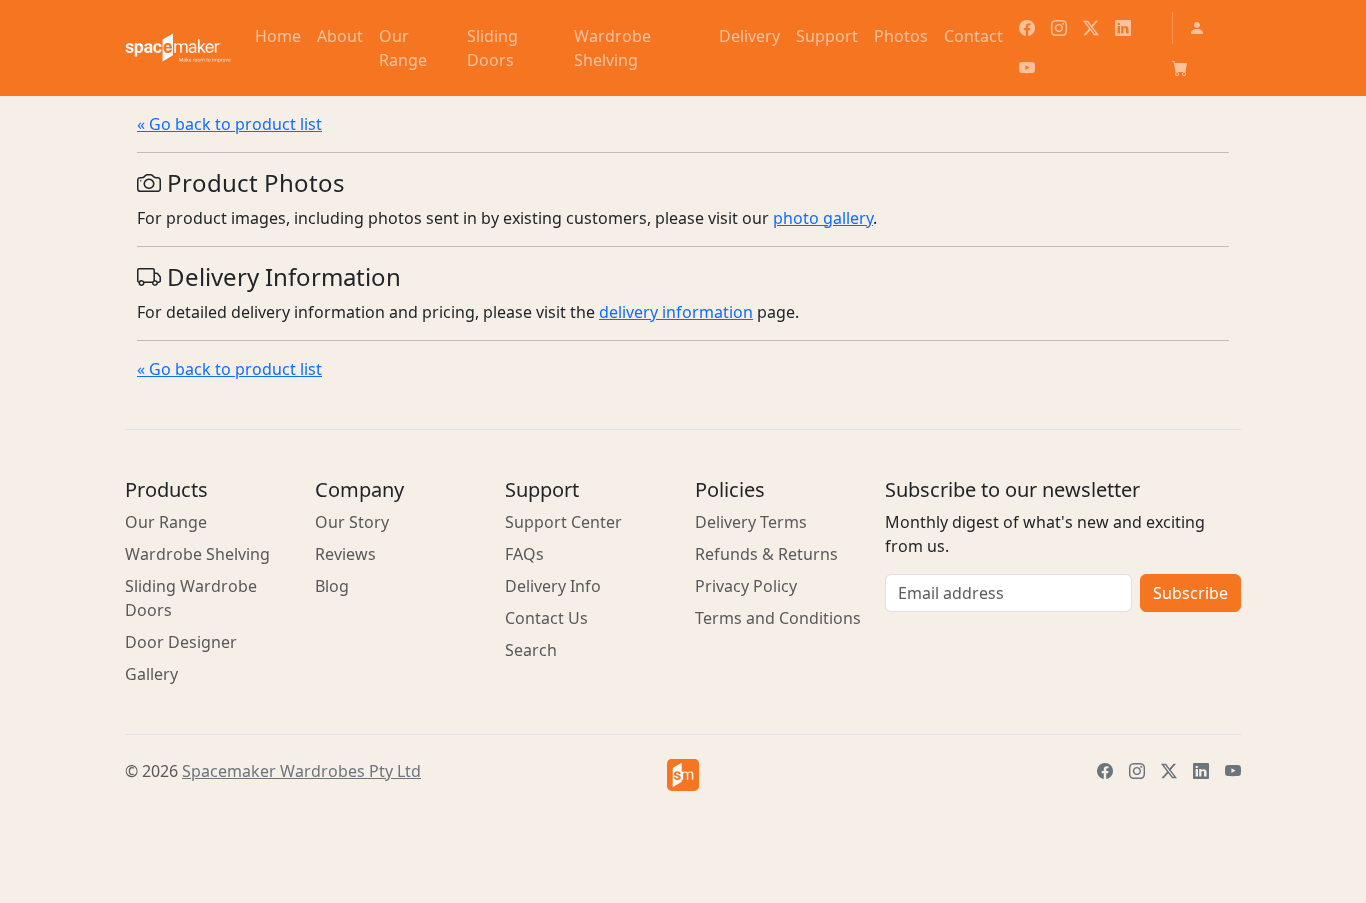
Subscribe (1190, 593)
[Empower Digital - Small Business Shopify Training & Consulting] (683, 775)
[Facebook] (1027, 28)
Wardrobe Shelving (197, 554)
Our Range (166, 522)
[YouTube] (1027, 68)
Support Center (563, 522)
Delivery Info (553, 586)
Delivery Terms (751, 522)
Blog (332, 586)
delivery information (676, 312)
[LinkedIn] (1123, 28)
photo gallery (823, 218)
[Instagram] (1059, 28)
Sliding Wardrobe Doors (191, 598)
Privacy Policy (746, 586)
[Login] (1197, 28)
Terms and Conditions (778, 618)
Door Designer (181, 642)
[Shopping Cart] (1180, 68)
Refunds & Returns (766, 554)
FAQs (524, 554)
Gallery (151, 674)
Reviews (345, 554)
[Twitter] (1091, 28)
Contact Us (546, 618)
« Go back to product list (229, 124)
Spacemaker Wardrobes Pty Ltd (301, 771)
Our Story (352, 522)
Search (531, 650)
